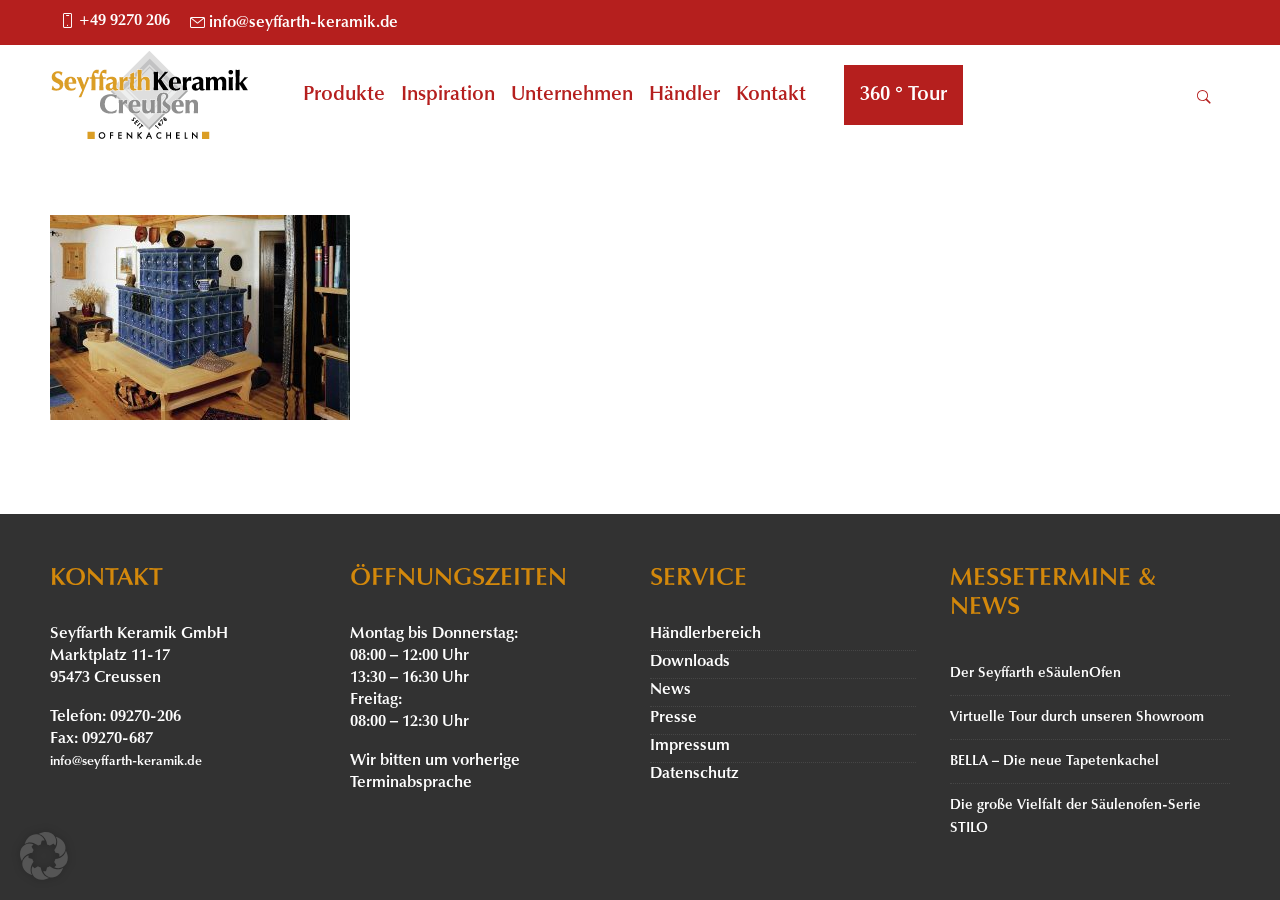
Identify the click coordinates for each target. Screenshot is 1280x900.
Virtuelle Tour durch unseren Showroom (1077, 717)
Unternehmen (572, 95)
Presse (673, 718)
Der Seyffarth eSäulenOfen (1035, 673)
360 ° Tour (903, 95)
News (670, 690)
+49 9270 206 (124, 21)
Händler (684, 95)
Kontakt (771, 95)
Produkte (344, 95)
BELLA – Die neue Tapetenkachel (1054, 761)
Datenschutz (694, 774)
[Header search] (1204, 97)
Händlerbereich (705, 634)
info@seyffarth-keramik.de (303, 23)
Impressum (690, 746)
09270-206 (145, 717)
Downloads (690, 662)
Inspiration (448, 95)
